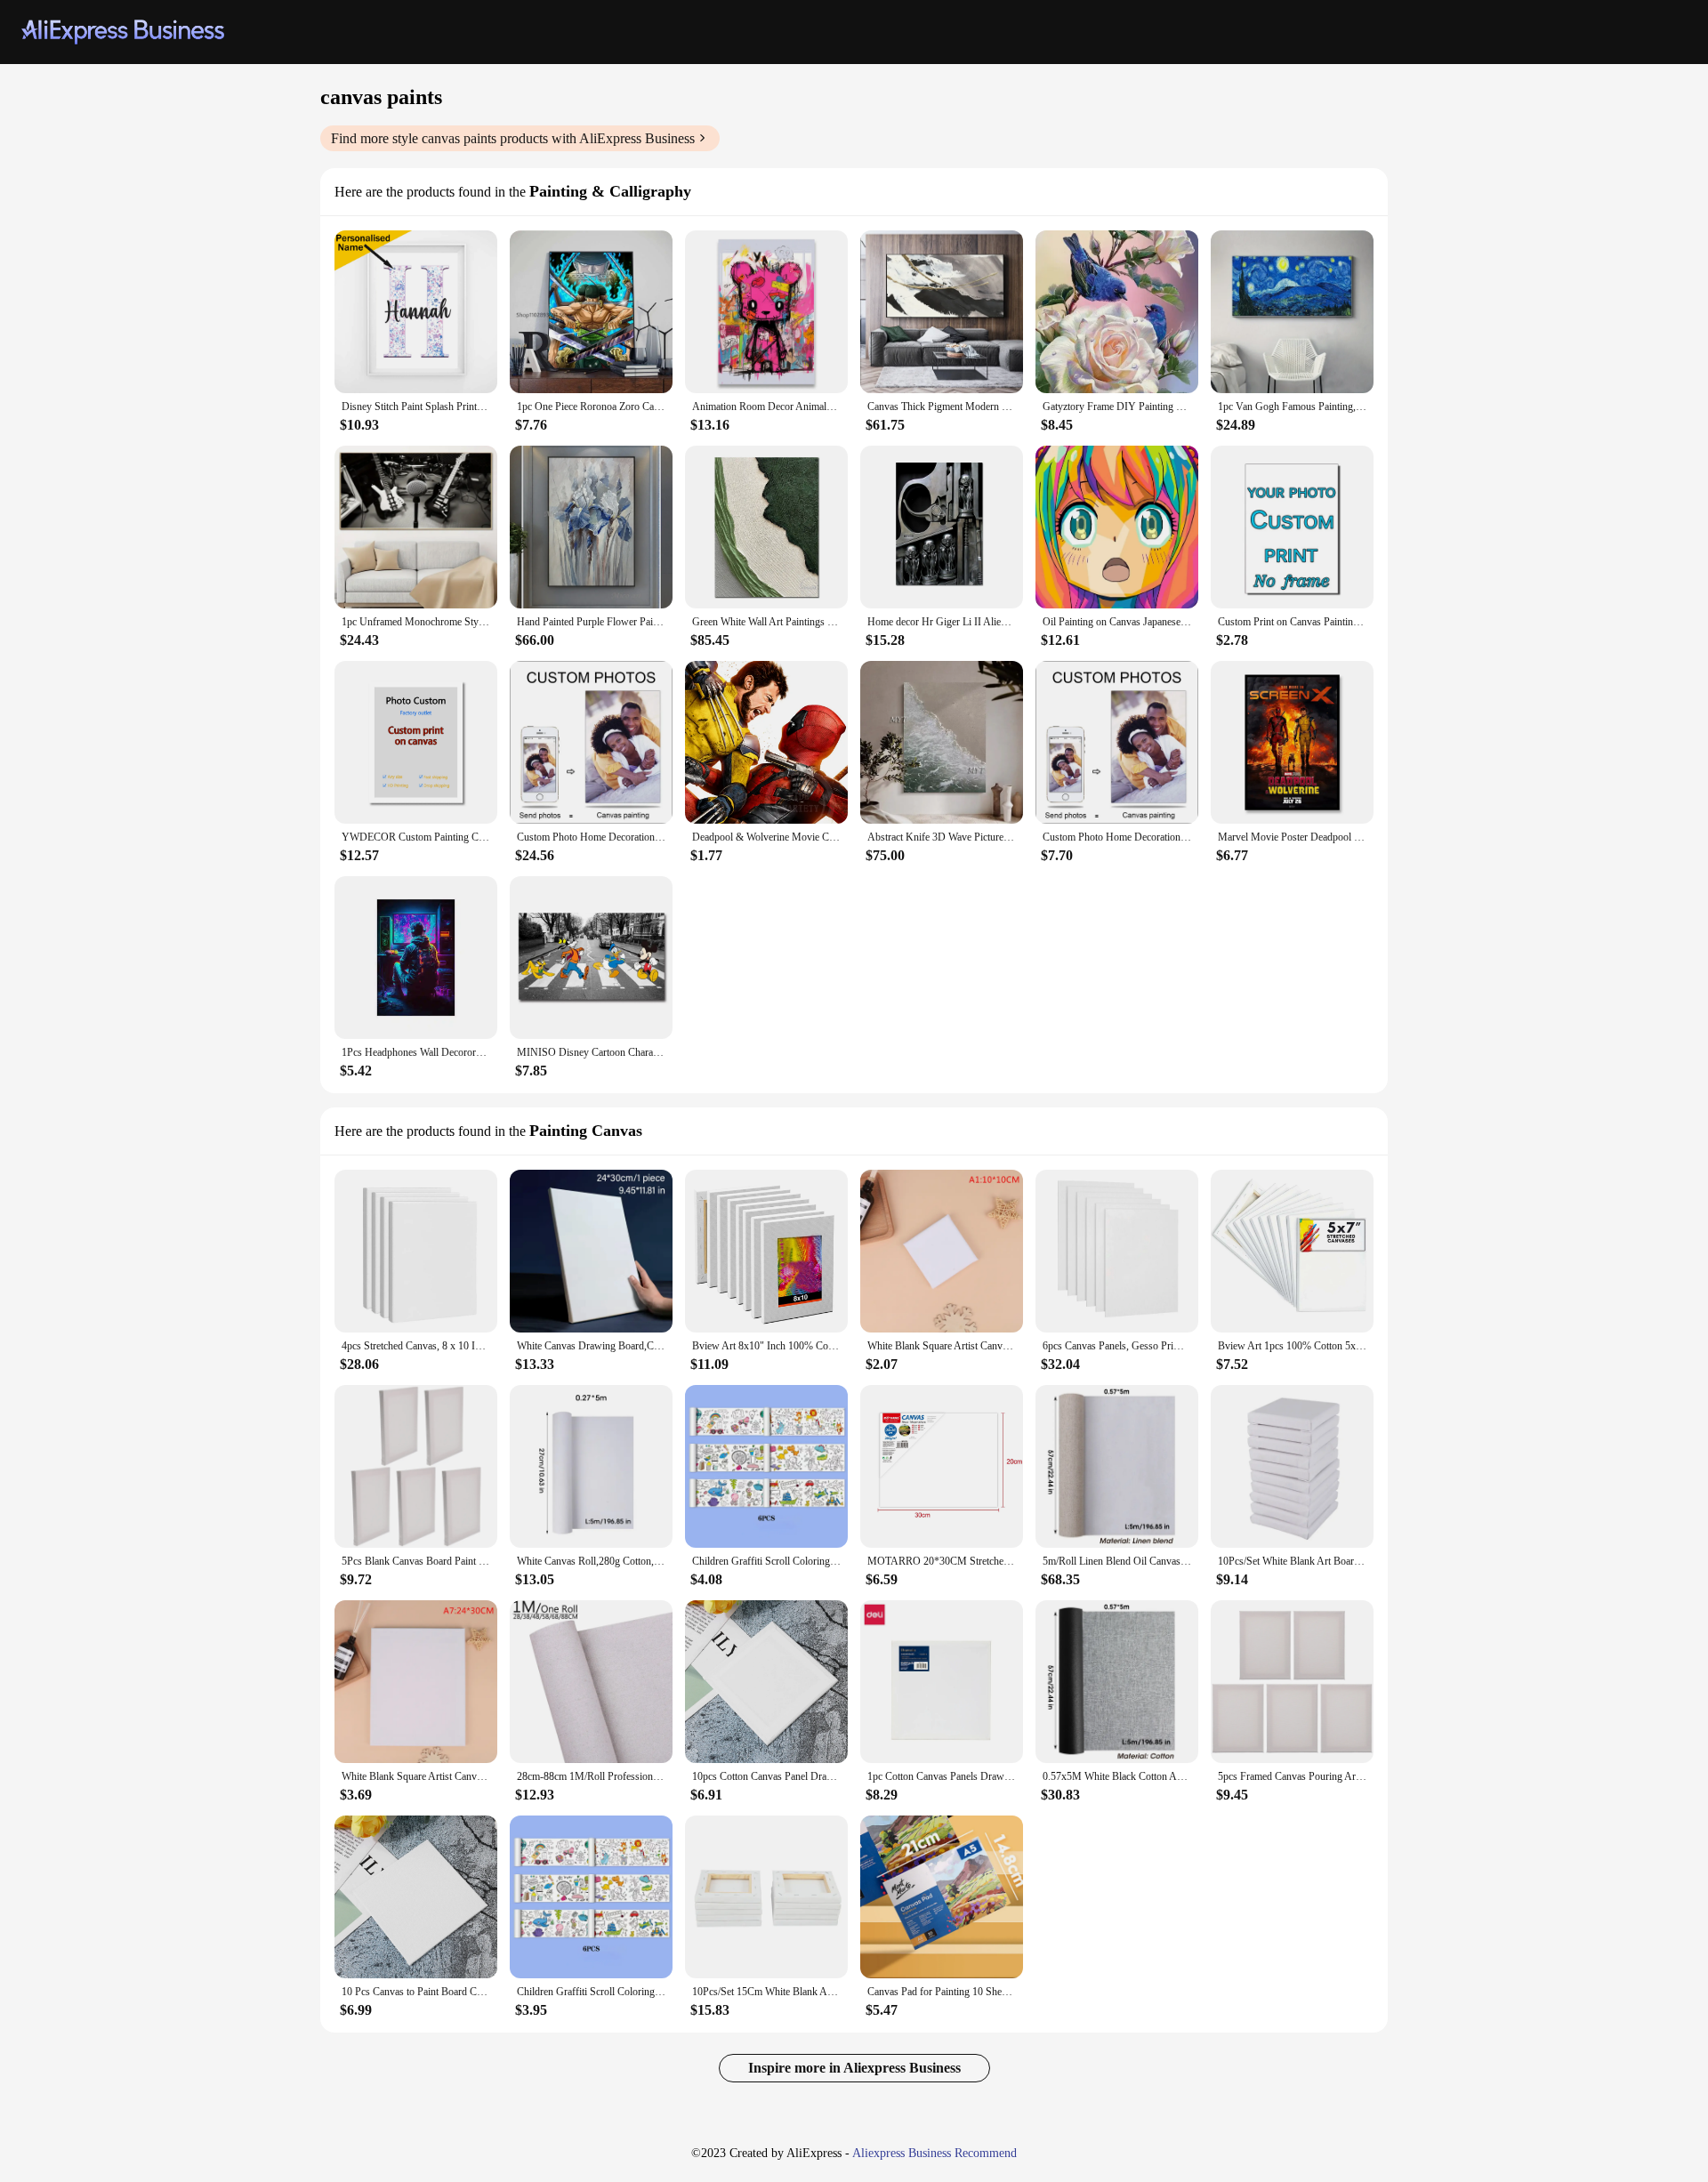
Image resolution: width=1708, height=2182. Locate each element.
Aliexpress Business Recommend (935, 2153)
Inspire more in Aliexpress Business (854, 2068)
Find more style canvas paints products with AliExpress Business (513, 138)
